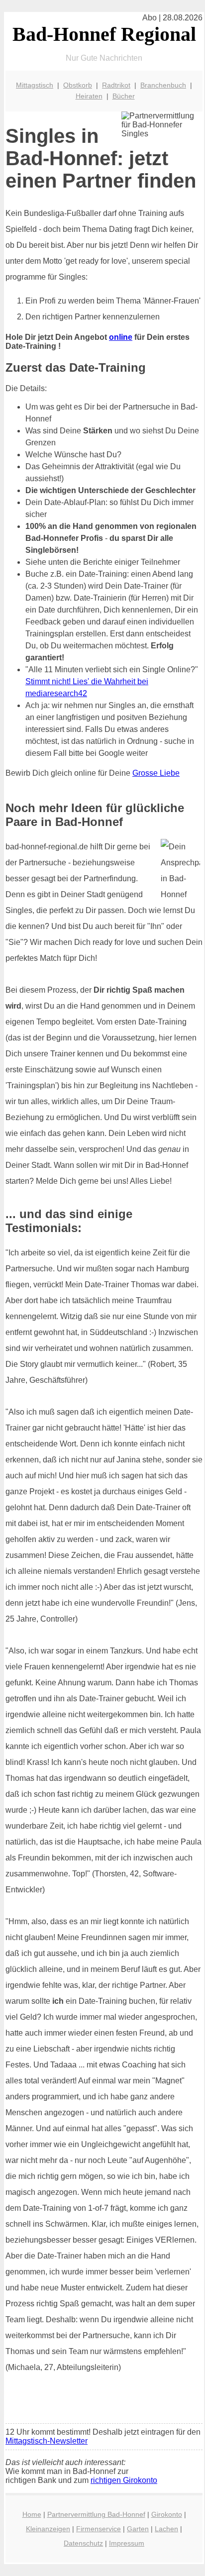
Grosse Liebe (156, 773)
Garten (138, 2529)
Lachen (166, 2529)
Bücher (124, 96)
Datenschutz (83, 2543)
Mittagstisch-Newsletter (47, 2441)
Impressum (127, 2543)
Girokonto (167, 2514)
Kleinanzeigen (48, 2529)
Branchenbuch (163, 85)
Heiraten (89, 96)
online (121, 337)
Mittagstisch (35, 85)
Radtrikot (116, 85)
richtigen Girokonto (124, 2480)
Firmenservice (99, 2529)
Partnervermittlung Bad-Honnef (96, 2514)
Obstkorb (78, 85)
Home (32, 2514)
